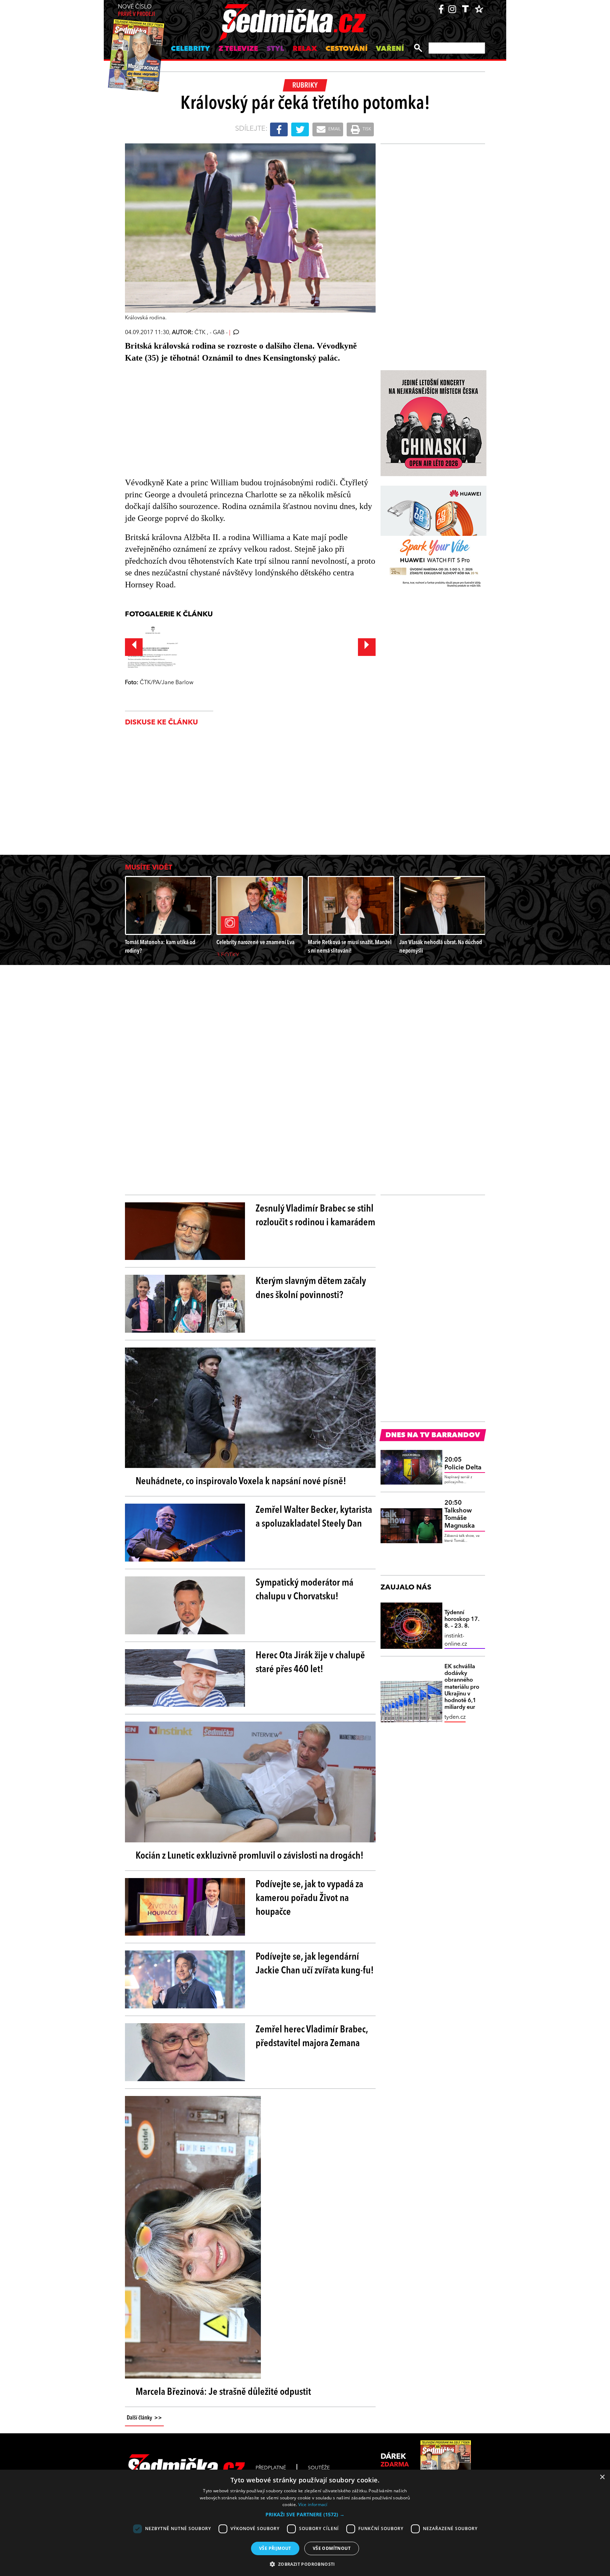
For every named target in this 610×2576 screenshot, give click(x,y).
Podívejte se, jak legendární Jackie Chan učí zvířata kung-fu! (315, 1964)
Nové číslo (136, 11)
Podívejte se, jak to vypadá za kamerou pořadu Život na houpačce (309, 1899)
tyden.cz (455, 1717)
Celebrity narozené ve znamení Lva (255, 943)
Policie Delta (463, 1464)
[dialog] (305, 2523)
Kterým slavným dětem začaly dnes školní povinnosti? (311, 1288)
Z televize (238, 49)
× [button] (602, 2477)
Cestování (346, 49)
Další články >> (144, 2418)
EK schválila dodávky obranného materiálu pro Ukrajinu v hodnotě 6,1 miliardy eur (462, 1687)
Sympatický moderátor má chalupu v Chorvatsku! (304, 1590)
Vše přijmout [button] (275, 2548)
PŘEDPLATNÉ (271, 2468)
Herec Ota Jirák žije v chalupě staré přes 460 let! (310, 1663)
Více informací (313, 2504)
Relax (305, 49)
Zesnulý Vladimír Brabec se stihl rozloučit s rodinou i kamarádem (315, 1216)
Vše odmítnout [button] (332, 2548)
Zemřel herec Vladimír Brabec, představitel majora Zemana (312, 2037)
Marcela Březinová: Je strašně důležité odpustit (223, 2392)
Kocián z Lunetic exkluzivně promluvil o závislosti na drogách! (250, 1856)
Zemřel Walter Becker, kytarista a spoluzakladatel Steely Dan (314, 1517)
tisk (366, 129)
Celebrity (190, 49)
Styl (275, 49)
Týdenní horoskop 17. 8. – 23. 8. (462, 1619)
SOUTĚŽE (319, 2468)
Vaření (390, 49)
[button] (305, 2515)
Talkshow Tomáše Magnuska (460, 1514)
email (334, 129)
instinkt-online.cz (456, 1640)
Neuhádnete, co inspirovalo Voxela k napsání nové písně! (241, 1482)
